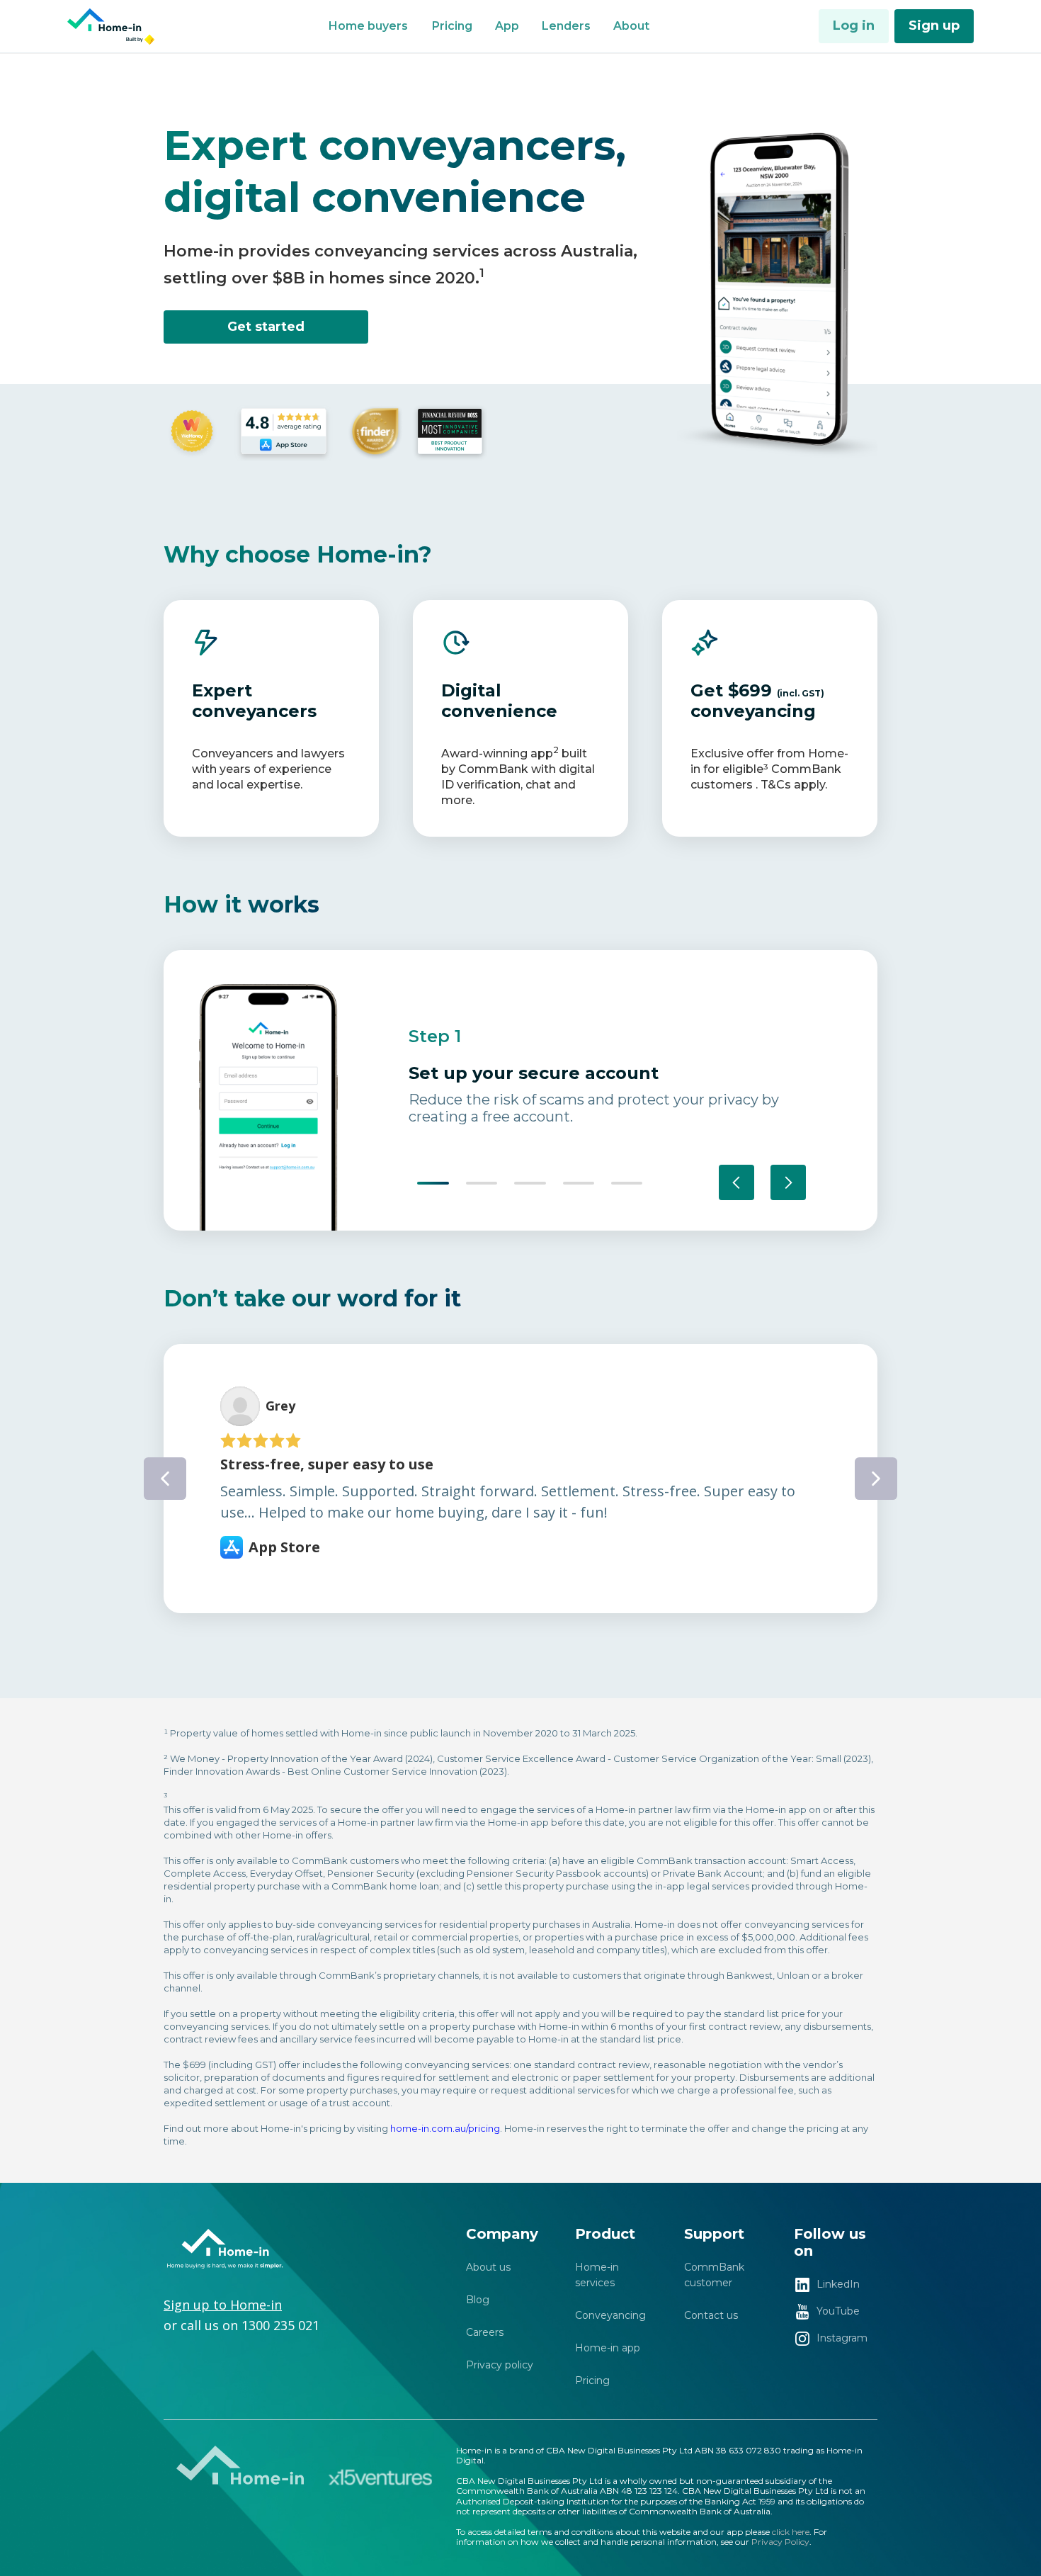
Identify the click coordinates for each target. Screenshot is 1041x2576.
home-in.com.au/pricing (445, 2128)
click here (791, 2532)
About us (488, 2267)
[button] (368, 26)
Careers (485, 2332)
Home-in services (597, 2275)
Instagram (842, 2338)
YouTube (838, 2311)
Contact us (711, 2315)
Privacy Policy (780, 2542)
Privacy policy (500, 2365)
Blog (478, 2300)
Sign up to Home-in (223, 2305)
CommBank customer (714, 2275)
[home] (113, 27)
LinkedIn (838, 2284)
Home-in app (608, 2348)
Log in (854, 26)
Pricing (592, 2380)
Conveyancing (610, 2315)
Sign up (934, 26)
